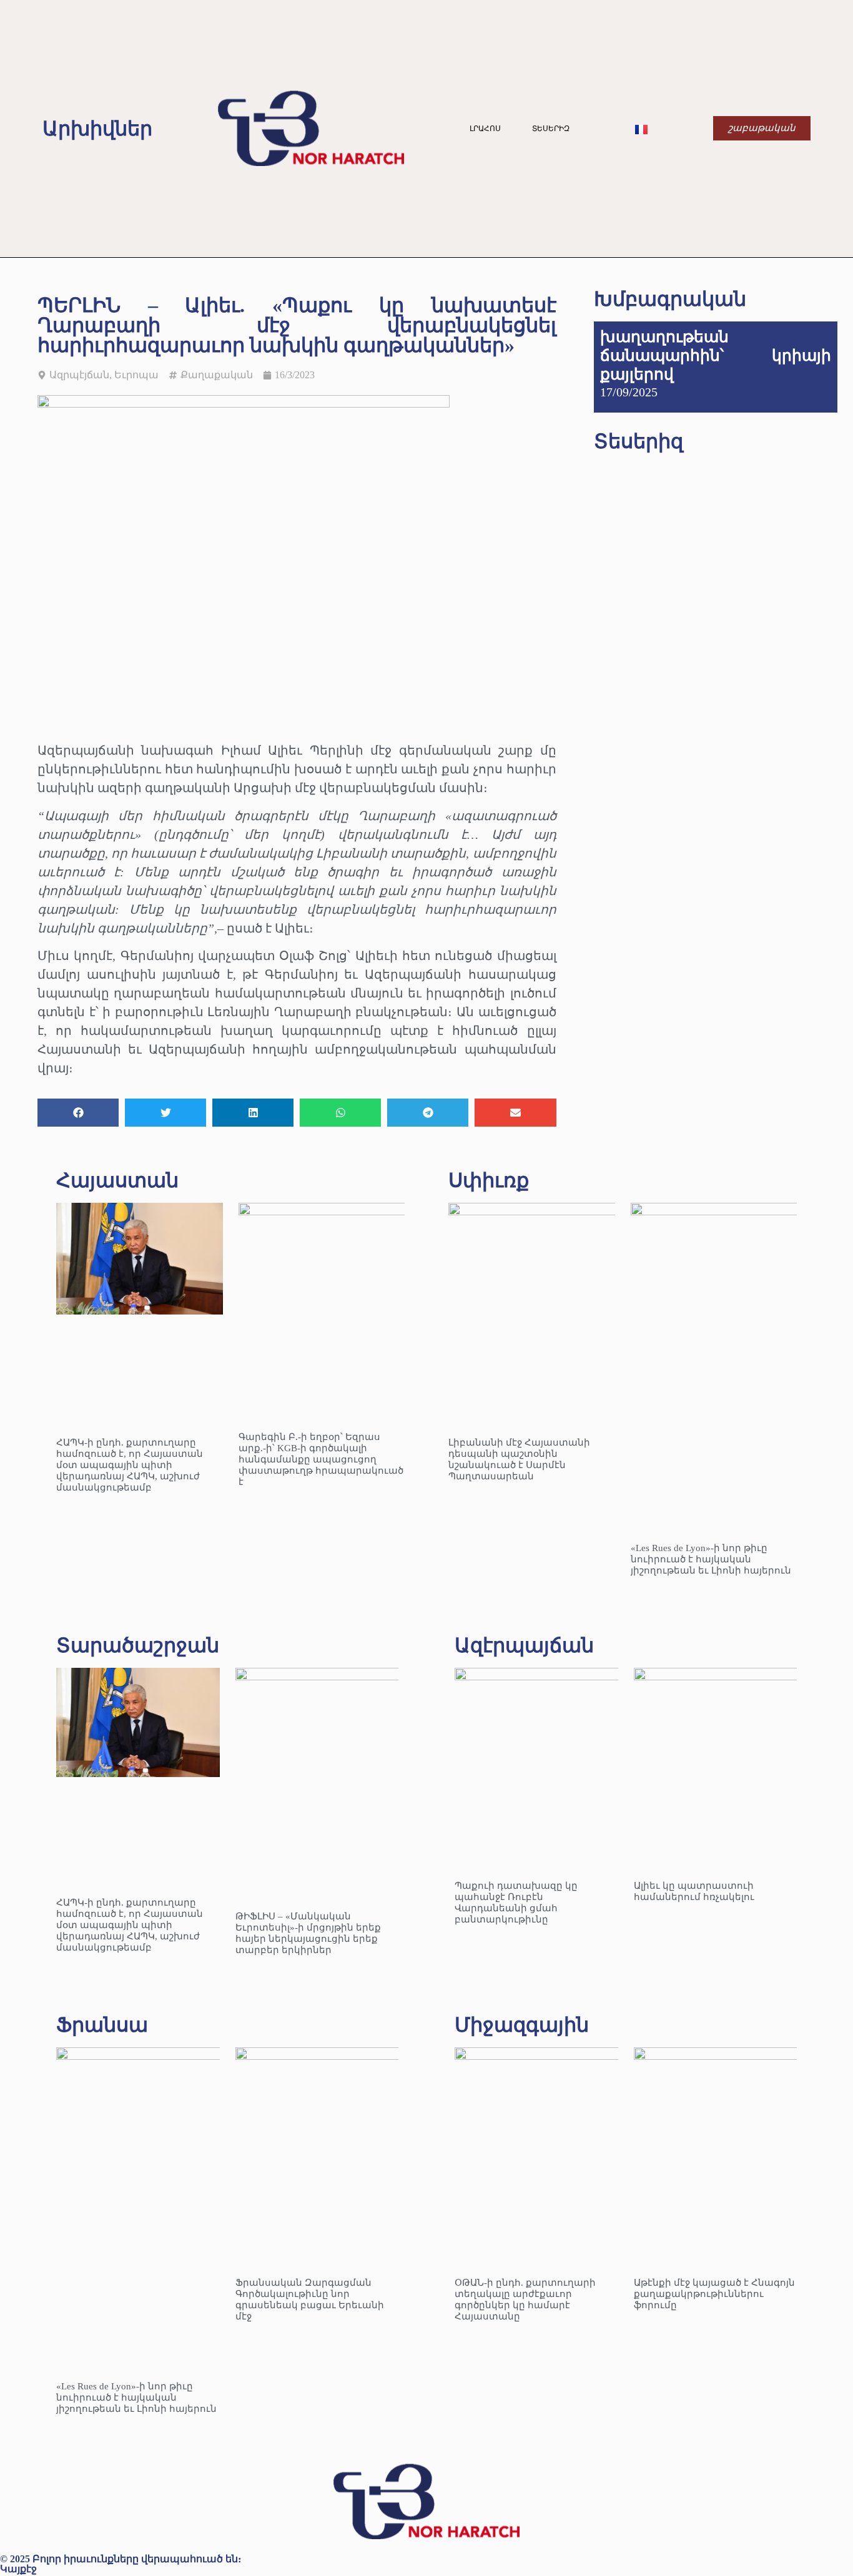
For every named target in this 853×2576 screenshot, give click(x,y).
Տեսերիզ (551, 129)
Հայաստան (117, 1180)
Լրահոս (485, 129)
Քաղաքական (217, 375)
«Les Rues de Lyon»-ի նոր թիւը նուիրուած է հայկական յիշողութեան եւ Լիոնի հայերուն (711, 1559)
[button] (78, 1113)
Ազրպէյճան (79, 375)
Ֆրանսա (102, 2025)
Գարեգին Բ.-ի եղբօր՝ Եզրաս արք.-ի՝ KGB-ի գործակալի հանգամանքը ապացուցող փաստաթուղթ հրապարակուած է (321, 1459)
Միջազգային (522, 2025)
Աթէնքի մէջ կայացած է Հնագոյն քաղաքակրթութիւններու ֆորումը (714, 2294)
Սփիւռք (489, 1180)
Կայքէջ (18, 2569)
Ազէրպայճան (524, 1645)
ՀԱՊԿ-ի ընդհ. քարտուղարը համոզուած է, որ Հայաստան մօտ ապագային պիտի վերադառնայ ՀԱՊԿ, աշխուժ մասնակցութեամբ (130, 1465)
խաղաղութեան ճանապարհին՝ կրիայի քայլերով (716, 355)
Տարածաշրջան (138, 1645)
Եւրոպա (136, 375)
